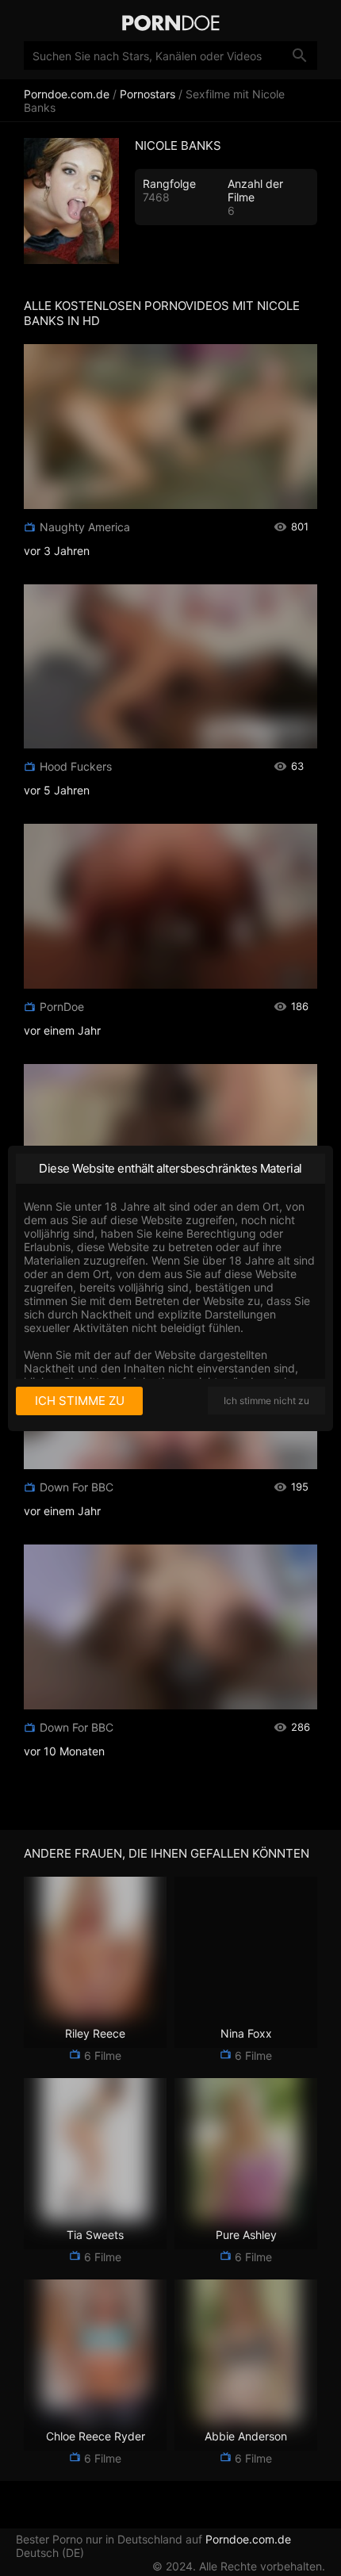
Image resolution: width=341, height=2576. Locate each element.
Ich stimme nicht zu (266, 1401)
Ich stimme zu (80, 1401)
